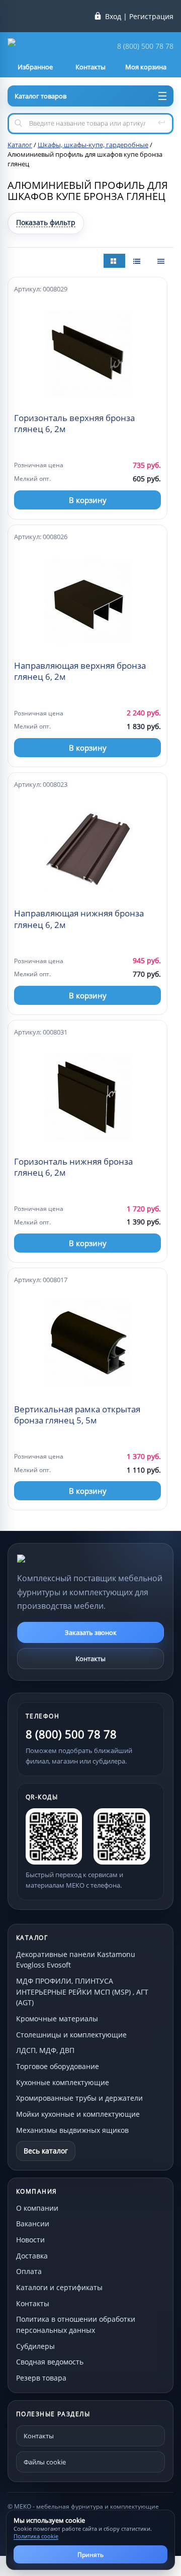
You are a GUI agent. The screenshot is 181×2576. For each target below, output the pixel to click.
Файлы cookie (45, 2462)
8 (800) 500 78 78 (145, 46)
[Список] (162, 261)
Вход (113, 17)
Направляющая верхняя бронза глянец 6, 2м (80, 671)
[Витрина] (114, 261)
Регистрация (151, 17)
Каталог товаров (40, 96)
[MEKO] (72, 1559)
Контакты (90, 1659)
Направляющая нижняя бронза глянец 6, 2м (79, 919)
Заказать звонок (91, 1632)
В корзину (88, 500)
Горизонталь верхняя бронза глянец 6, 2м (74, 424)
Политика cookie (36, 2536)
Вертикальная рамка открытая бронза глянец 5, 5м (77, 1415)
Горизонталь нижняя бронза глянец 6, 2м (73, 1167)
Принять (90, 2555)
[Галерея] (138, 261)
